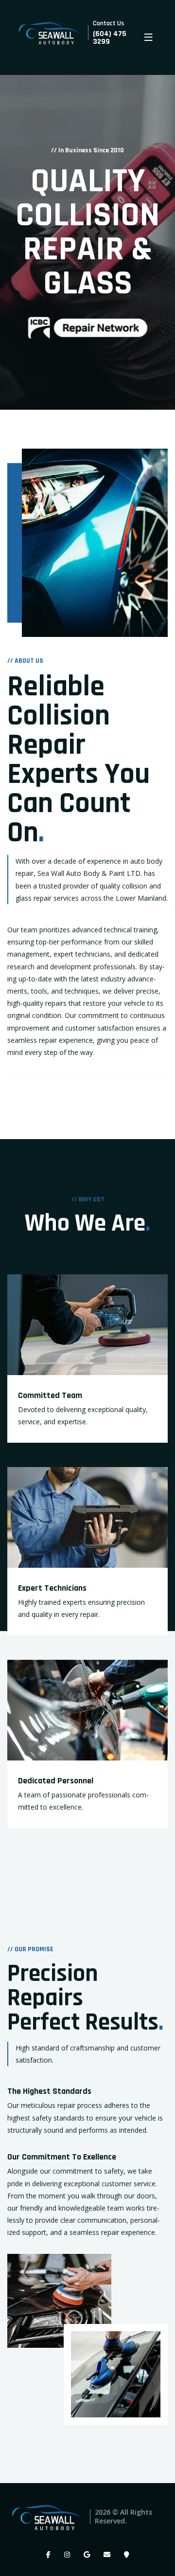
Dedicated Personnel (56, 1781)
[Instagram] (67, 2555)
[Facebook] (48, 2555)
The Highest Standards (49, 2091)
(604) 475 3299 (110, 38)
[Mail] (107, 2555)
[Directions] (127, 2555)
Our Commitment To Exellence (62, 2157)
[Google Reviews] (87, 2555)
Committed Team (50, 1395)
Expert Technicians (52, 1588)
